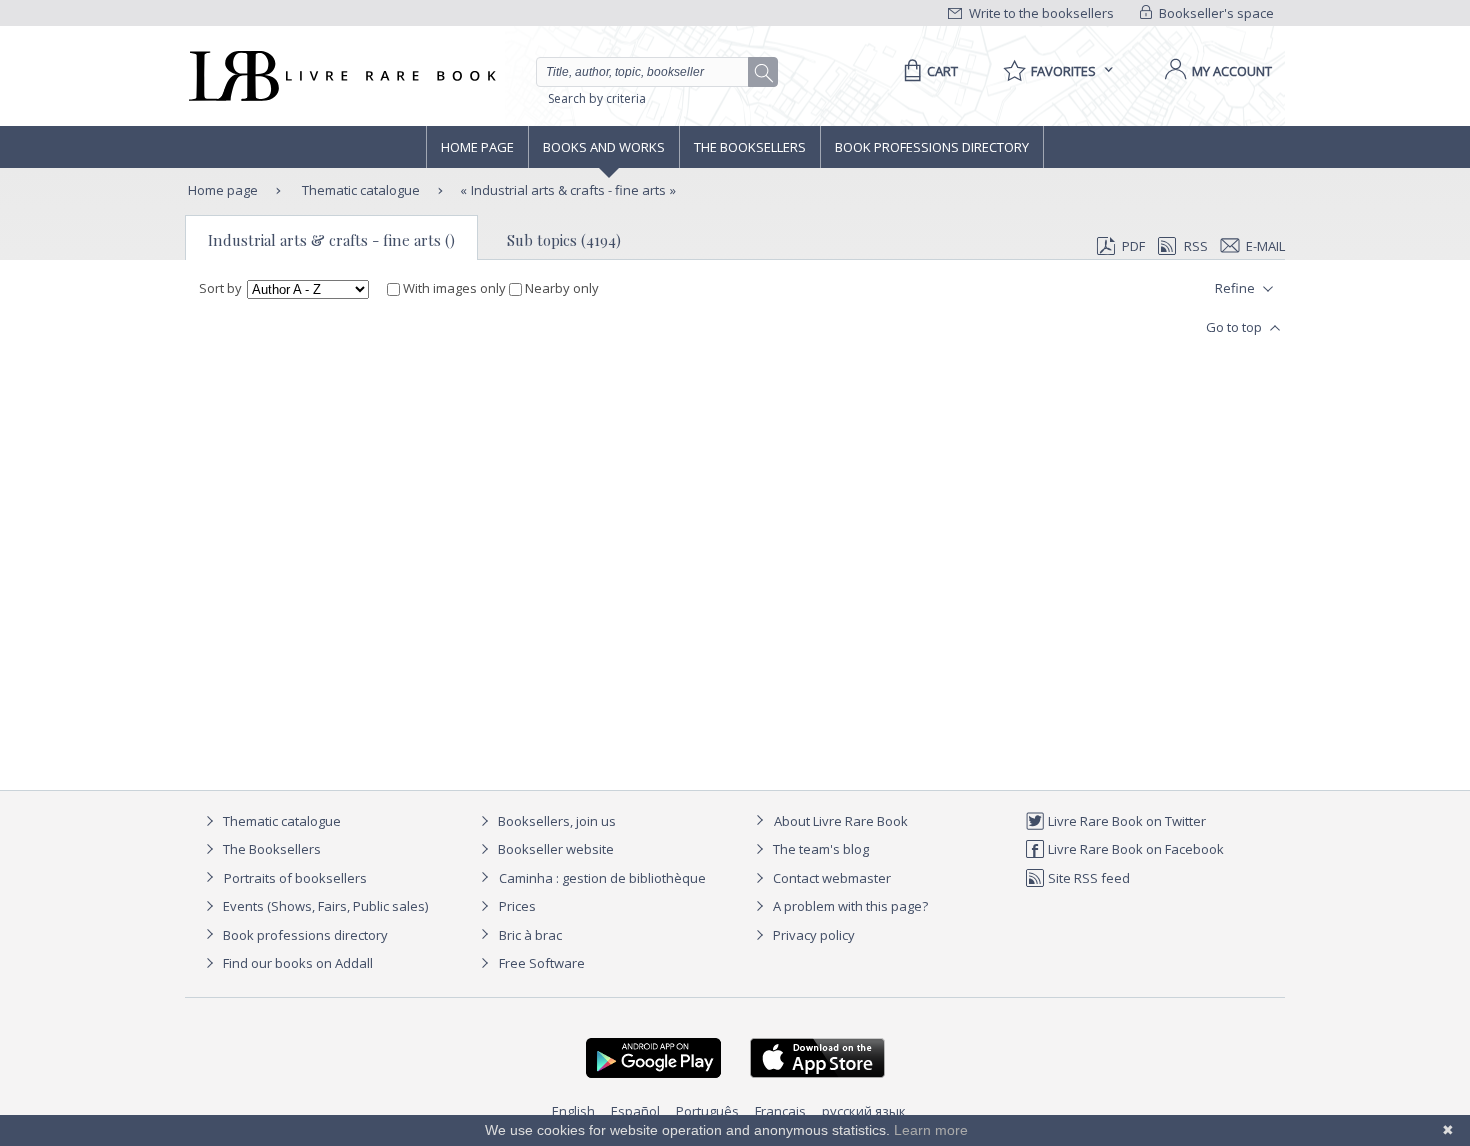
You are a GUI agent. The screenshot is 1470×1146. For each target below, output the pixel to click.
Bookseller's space (1215, 13)
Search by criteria (597, 98)
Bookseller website (554, 849)
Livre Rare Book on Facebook (1134, 849)
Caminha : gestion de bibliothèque (602, 878)
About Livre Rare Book (841, 821)
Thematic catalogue (359, 190)
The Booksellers (750, 147)
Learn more (931, 1130)
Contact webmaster (830, 878)
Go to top (1235, 327)
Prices (517, 906)
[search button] (764, 73)
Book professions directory (932, 147)
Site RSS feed (1087, 878)
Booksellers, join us (555, 821)
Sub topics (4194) (564, 240)
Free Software (542, 963)
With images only (454, 288)
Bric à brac (530, 935)
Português (707, 1111)
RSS (1196, 246)
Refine (1236, 288)
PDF (1133, 246)
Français (780, 1111)
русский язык (864, 1111)
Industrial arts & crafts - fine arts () (331, 240)
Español (635, 1111)
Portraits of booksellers (295, 878)
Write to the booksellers (1040, 13)
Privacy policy (812, 935)
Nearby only (560, 288)
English (573, 1111)
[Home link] (340, 76)
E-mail (1265, 246)
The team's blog (819, 849)
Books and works (604, 147)
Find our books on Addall (296, 963)
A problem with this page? (849, 906)
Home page (477, 147)
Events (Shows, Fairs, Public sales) (324, 906)
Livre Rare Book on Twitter (1125, 821)
